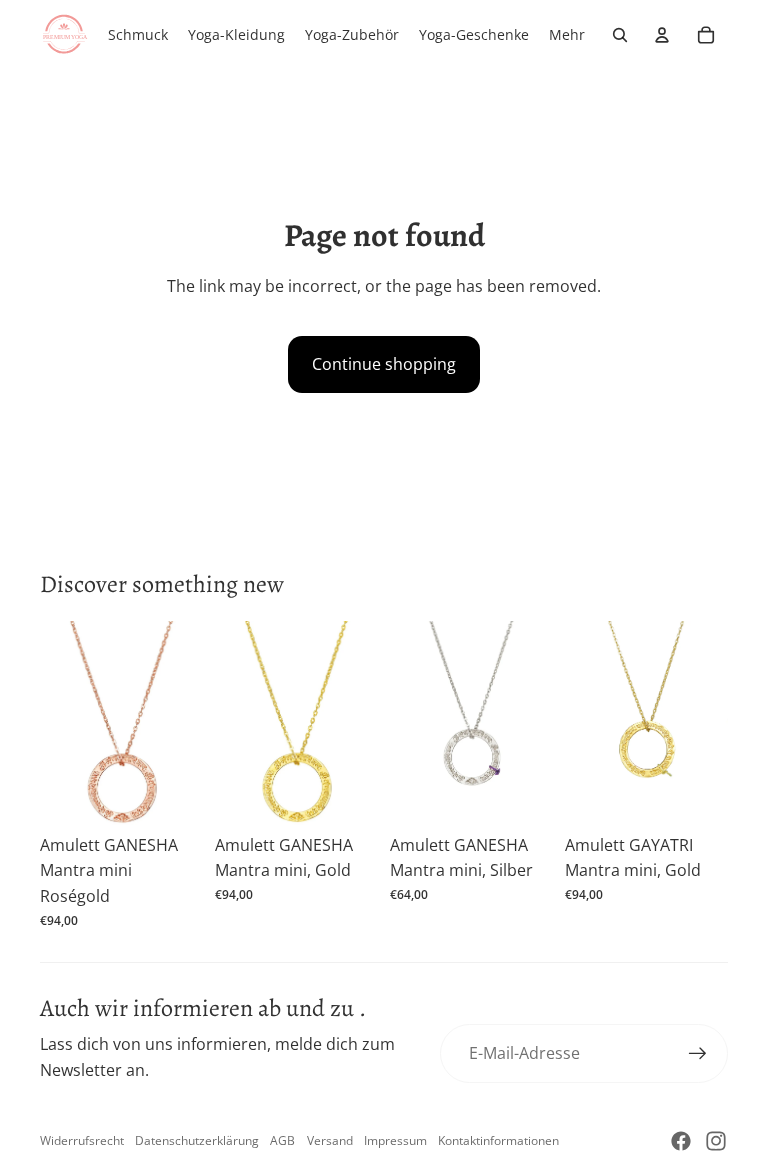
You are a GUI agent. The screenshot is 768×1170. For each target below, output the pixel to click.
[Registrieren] (698, 1054)
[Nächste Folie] (187, 723)
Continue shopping (384, 364)
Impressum (395, 1140)
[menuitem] (567, 35)
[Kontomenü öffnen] (662, 35)
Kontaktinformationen (498, 1140)
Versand (330, 1140)
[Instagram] (716, 1141)
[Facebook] (681, 1141)
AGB (282, 1140)
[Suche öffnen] (620, 35)
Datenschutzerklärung (197, 1140)
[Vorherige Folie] (55, 723)
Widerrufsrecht (82, 1140)
